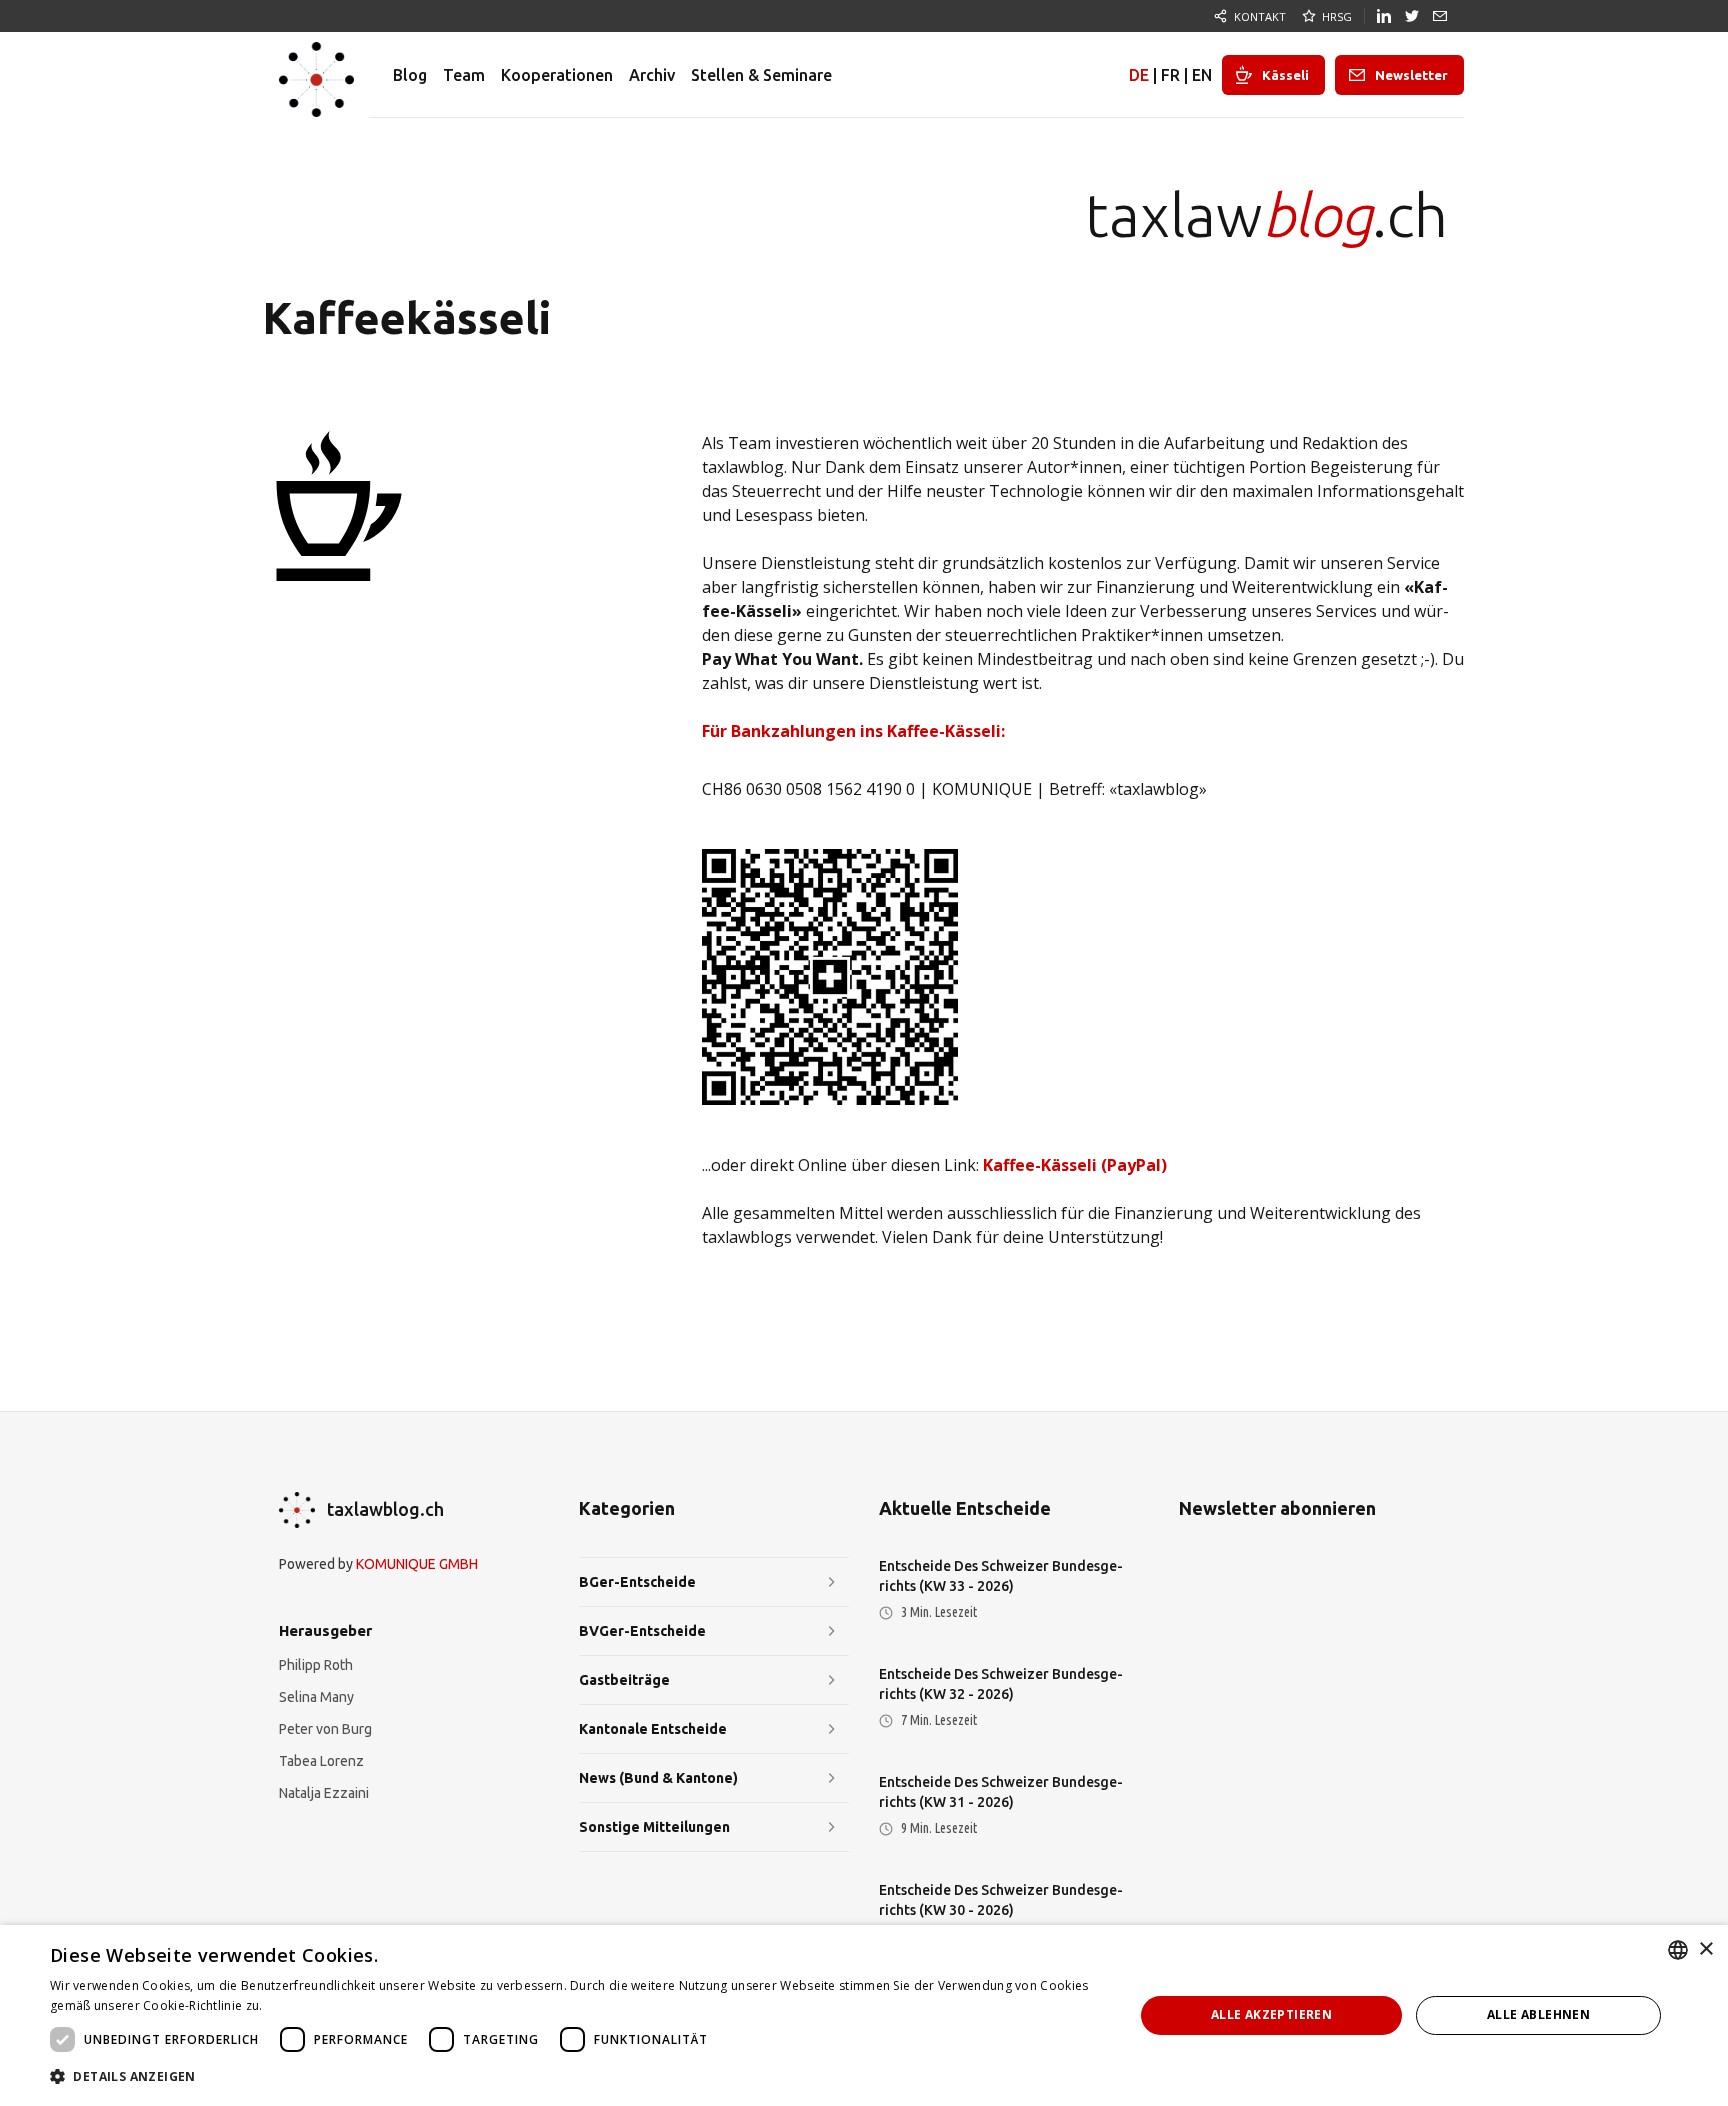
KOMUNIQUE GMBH (417, 1564)
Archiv (652, 75)
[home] (316, 75)
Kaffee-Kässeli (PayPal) (1075, 1165)
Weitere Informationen (333, 2005)
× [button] (1705, 1949)
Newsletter (1411, 75)
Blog (410, 75)
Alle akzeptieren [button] (1271, 2014)
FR (1170, 75)
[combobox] (1678, 1950)
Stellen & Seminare (761, 75)
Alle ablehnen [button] (1538, 2014)
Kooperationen (557, 75)
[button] (576, 2077)
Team (464, 75)
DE (1139, 75)
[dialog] (864, 2015)
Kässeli (1285, 75)
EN (1202, 75)
